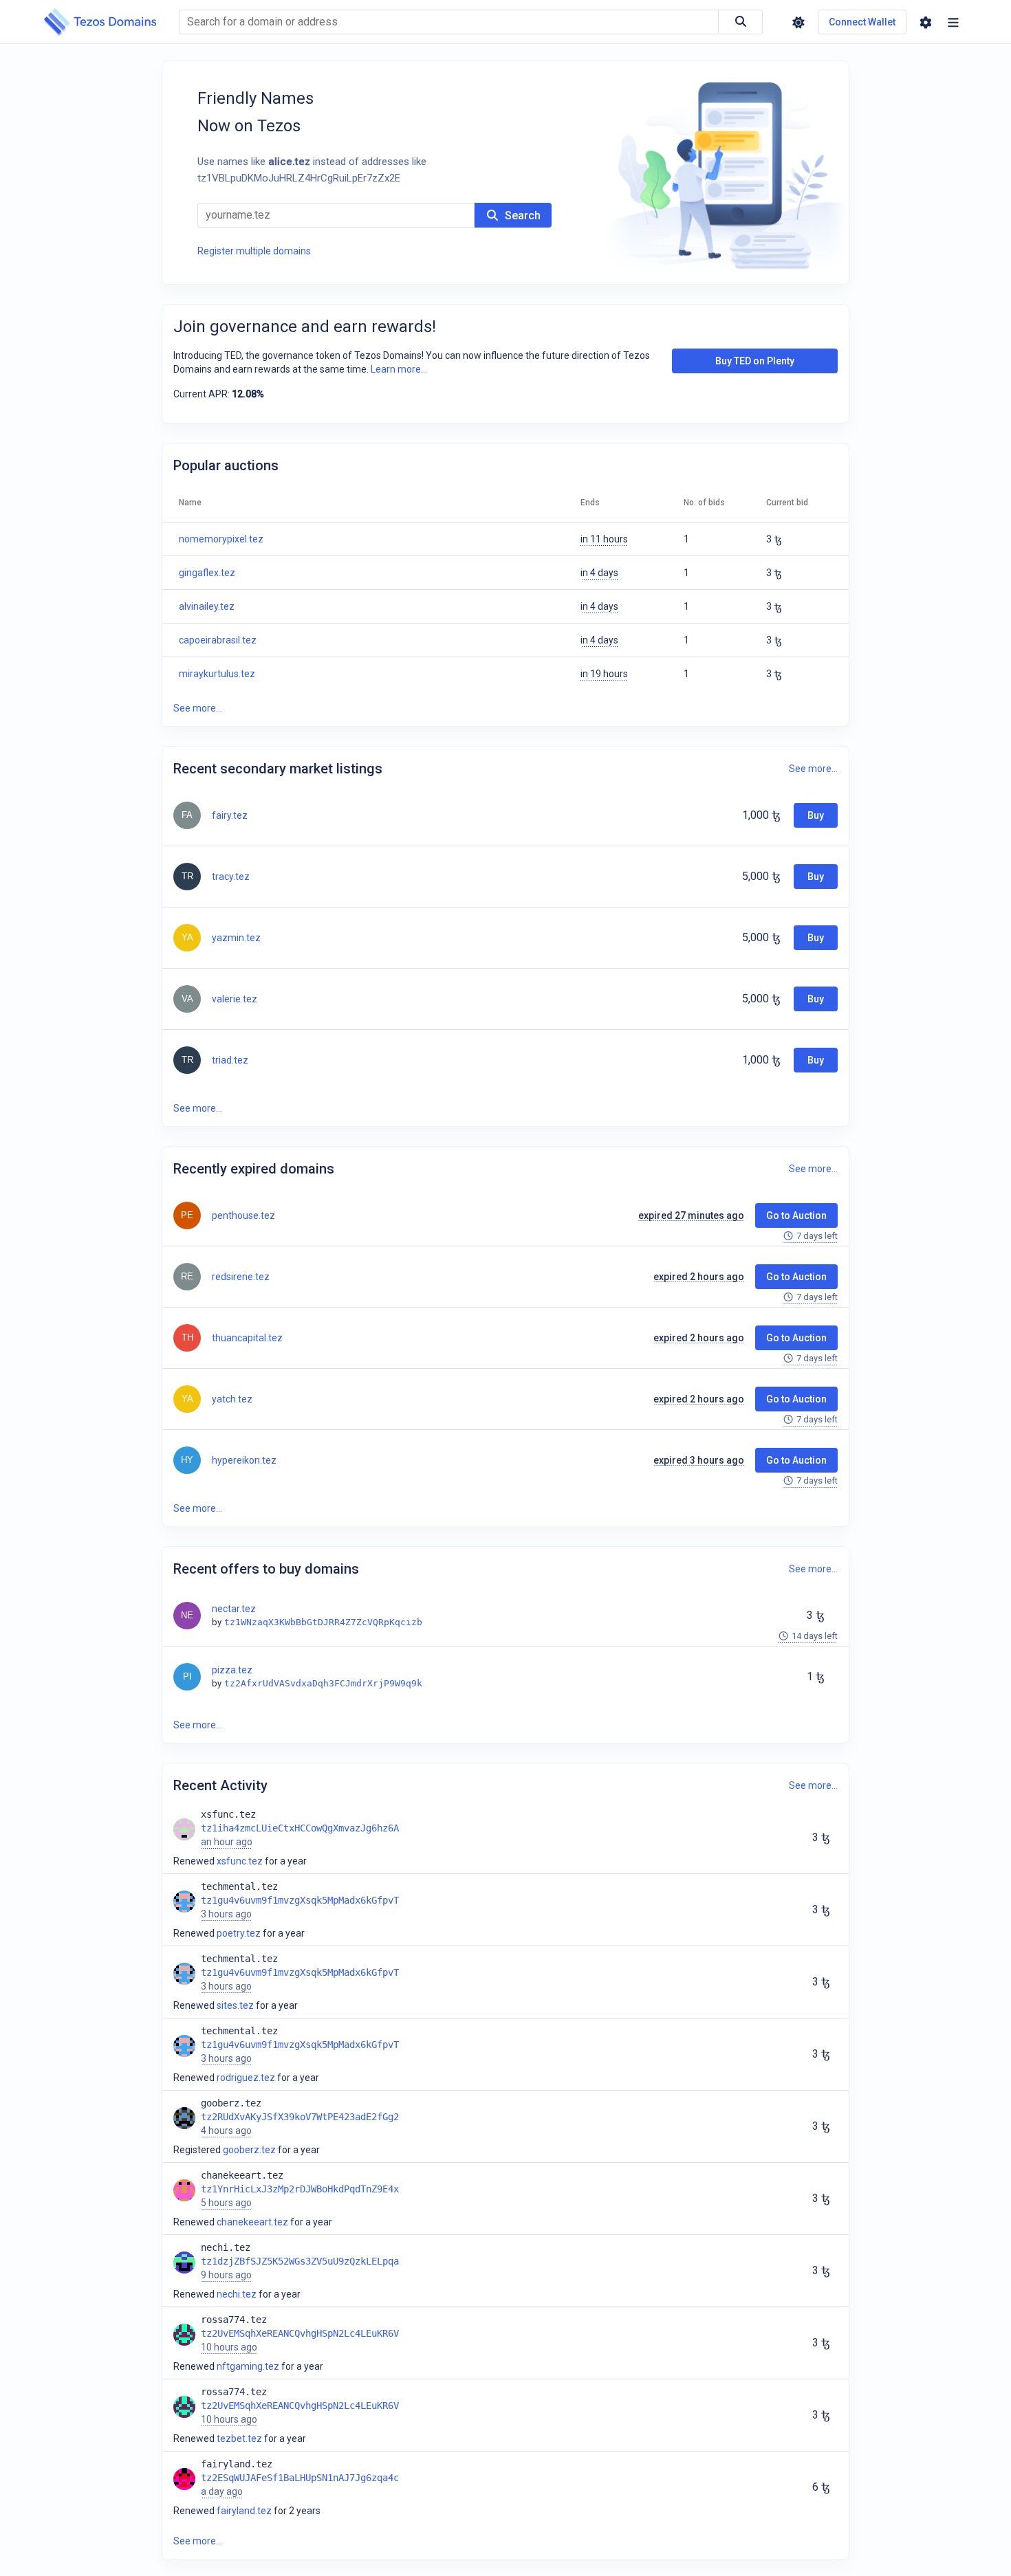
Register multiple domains (254, 251)
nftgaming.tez (248, 2366)
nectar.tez (234, 1609)
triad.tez (230, 1060)
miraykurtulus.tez (217, 674)
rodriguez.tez (246, 2078)
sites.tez (235, 2005)
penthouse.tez (243, 1215)
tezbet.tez (239, 2439)
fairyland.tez (244, 2511)
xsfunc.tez (240, 1861)
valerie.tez (235, 999)
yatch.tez (232, 1399)
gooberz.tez (249, 2150)
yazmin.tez (236, 938)
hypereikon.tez (244, 1460)
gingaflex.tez (207, 573)
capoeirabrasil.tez (218, 640)
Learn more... (399, 369)
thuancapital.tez (247, 1338)
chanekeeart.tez (252, 2222)
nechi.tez (237, 2294)
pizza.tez (232, 1670)
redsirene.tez (241, 1277)
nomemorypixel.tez (221, 539)
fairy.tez (230, 815)
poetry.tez (239, 1933)
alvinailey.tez (207, 606)
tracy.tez (231, 877)
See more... (198, 708)
